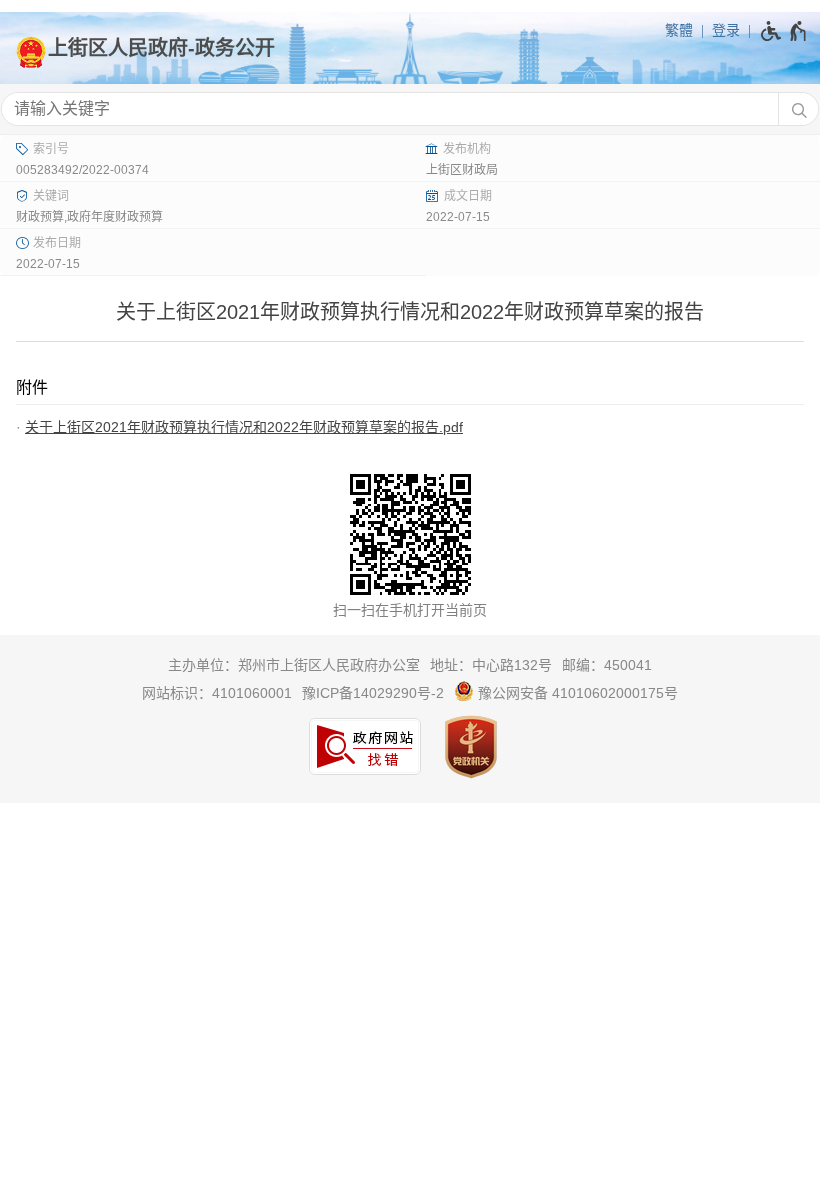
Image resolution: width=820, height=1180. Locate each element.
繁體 (679, 30)
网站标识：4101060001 (217, 693)
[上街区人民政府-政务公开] (410, 48)
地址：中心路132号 (491, 665)
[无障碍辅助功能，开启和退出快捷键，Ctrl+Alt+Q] (784, 31)
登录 (726, 30)
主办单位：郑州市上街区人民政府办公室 (294, 665)
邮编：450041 (607, 665)
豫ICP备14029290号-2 (373, 693)
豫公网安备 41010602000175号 (576, 693)
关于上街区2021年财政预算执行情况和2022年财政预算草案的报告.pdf (244, 427)
